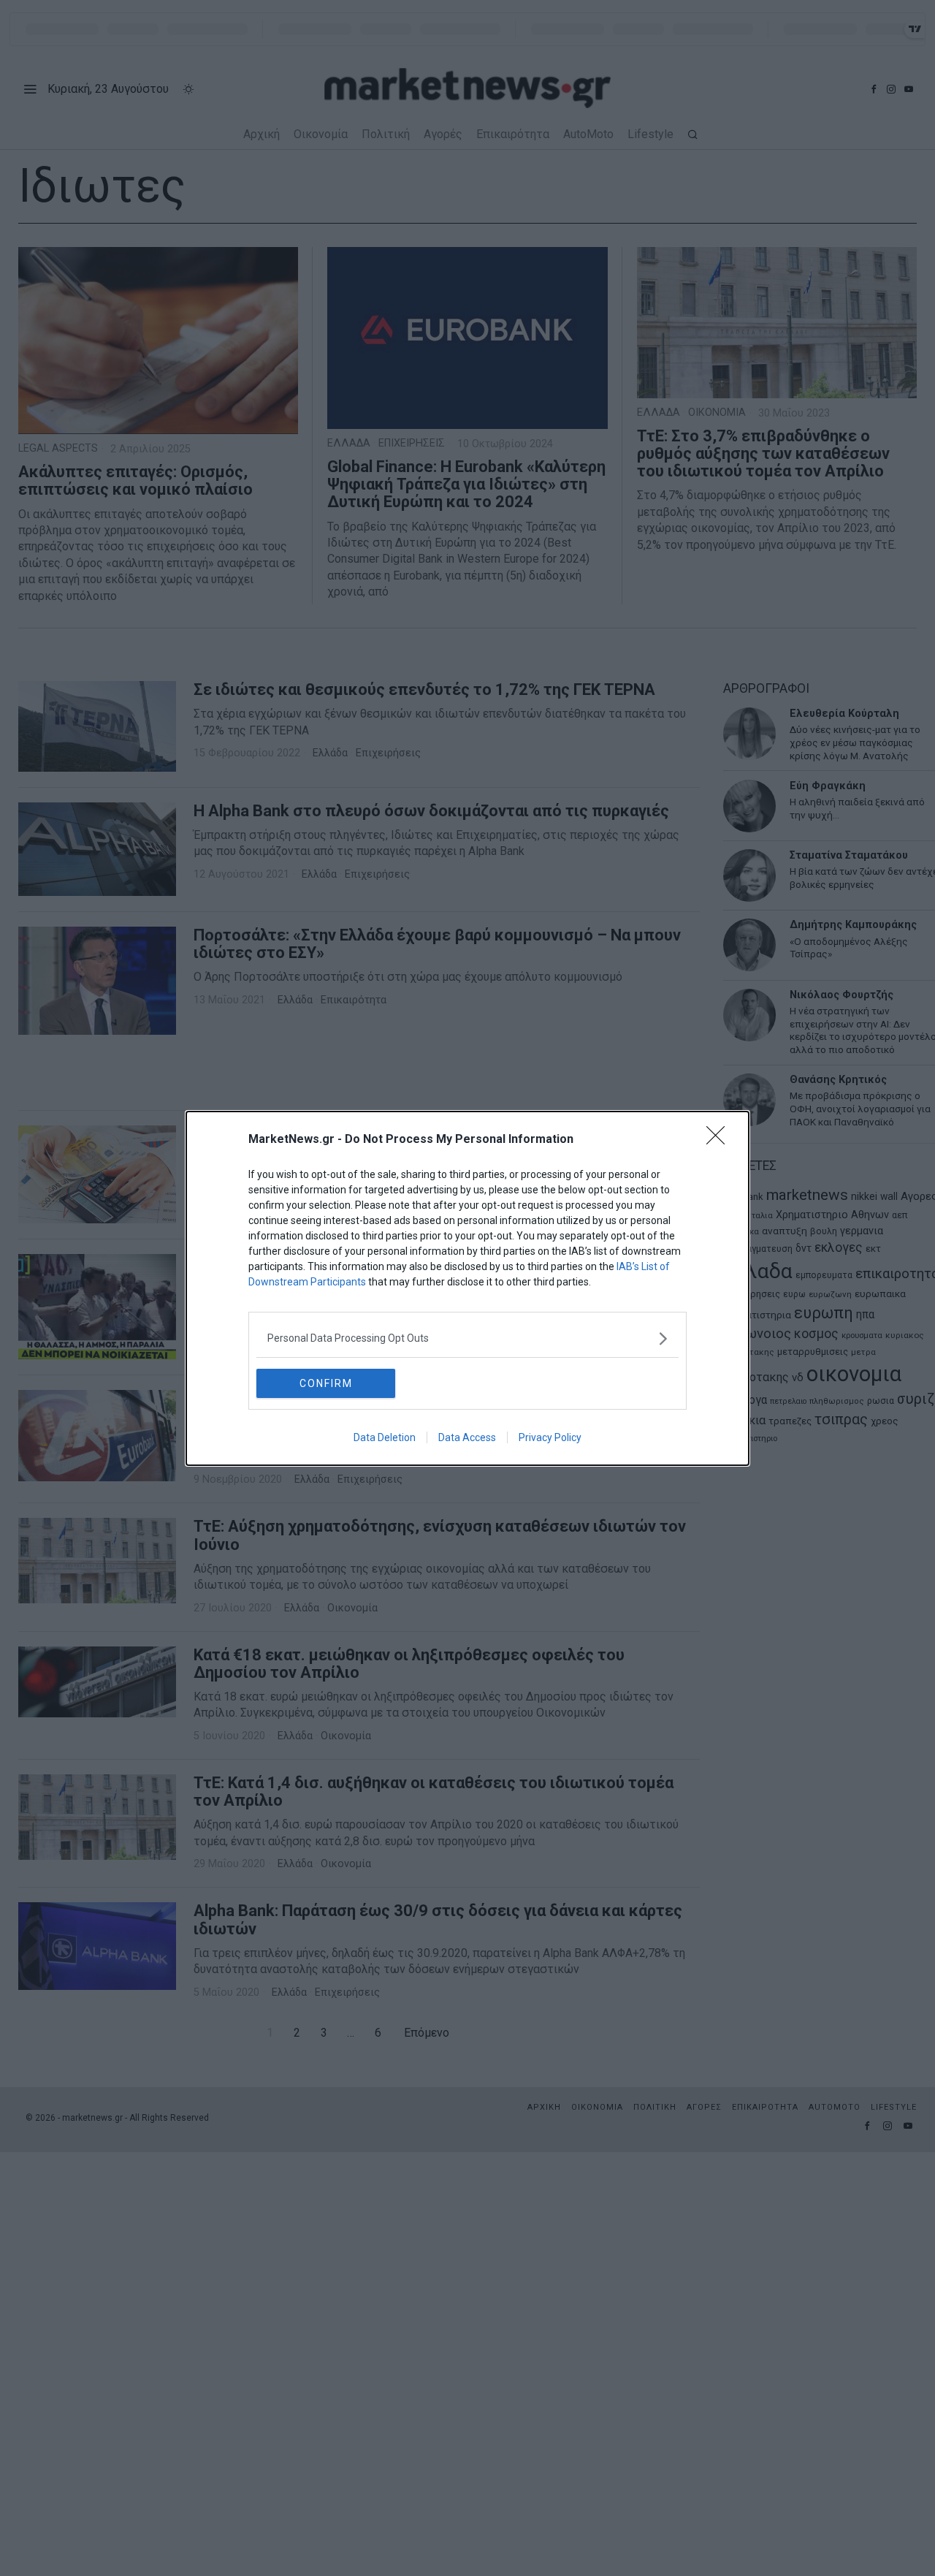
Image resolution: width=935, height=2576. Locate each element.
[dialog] (467, 1288)
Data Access (467, 1437)
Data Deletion (385, 1437)
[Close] (720, 1140)
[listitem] (467, 1338)
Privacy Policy (550, 1437)
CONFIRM (326, 1383)
